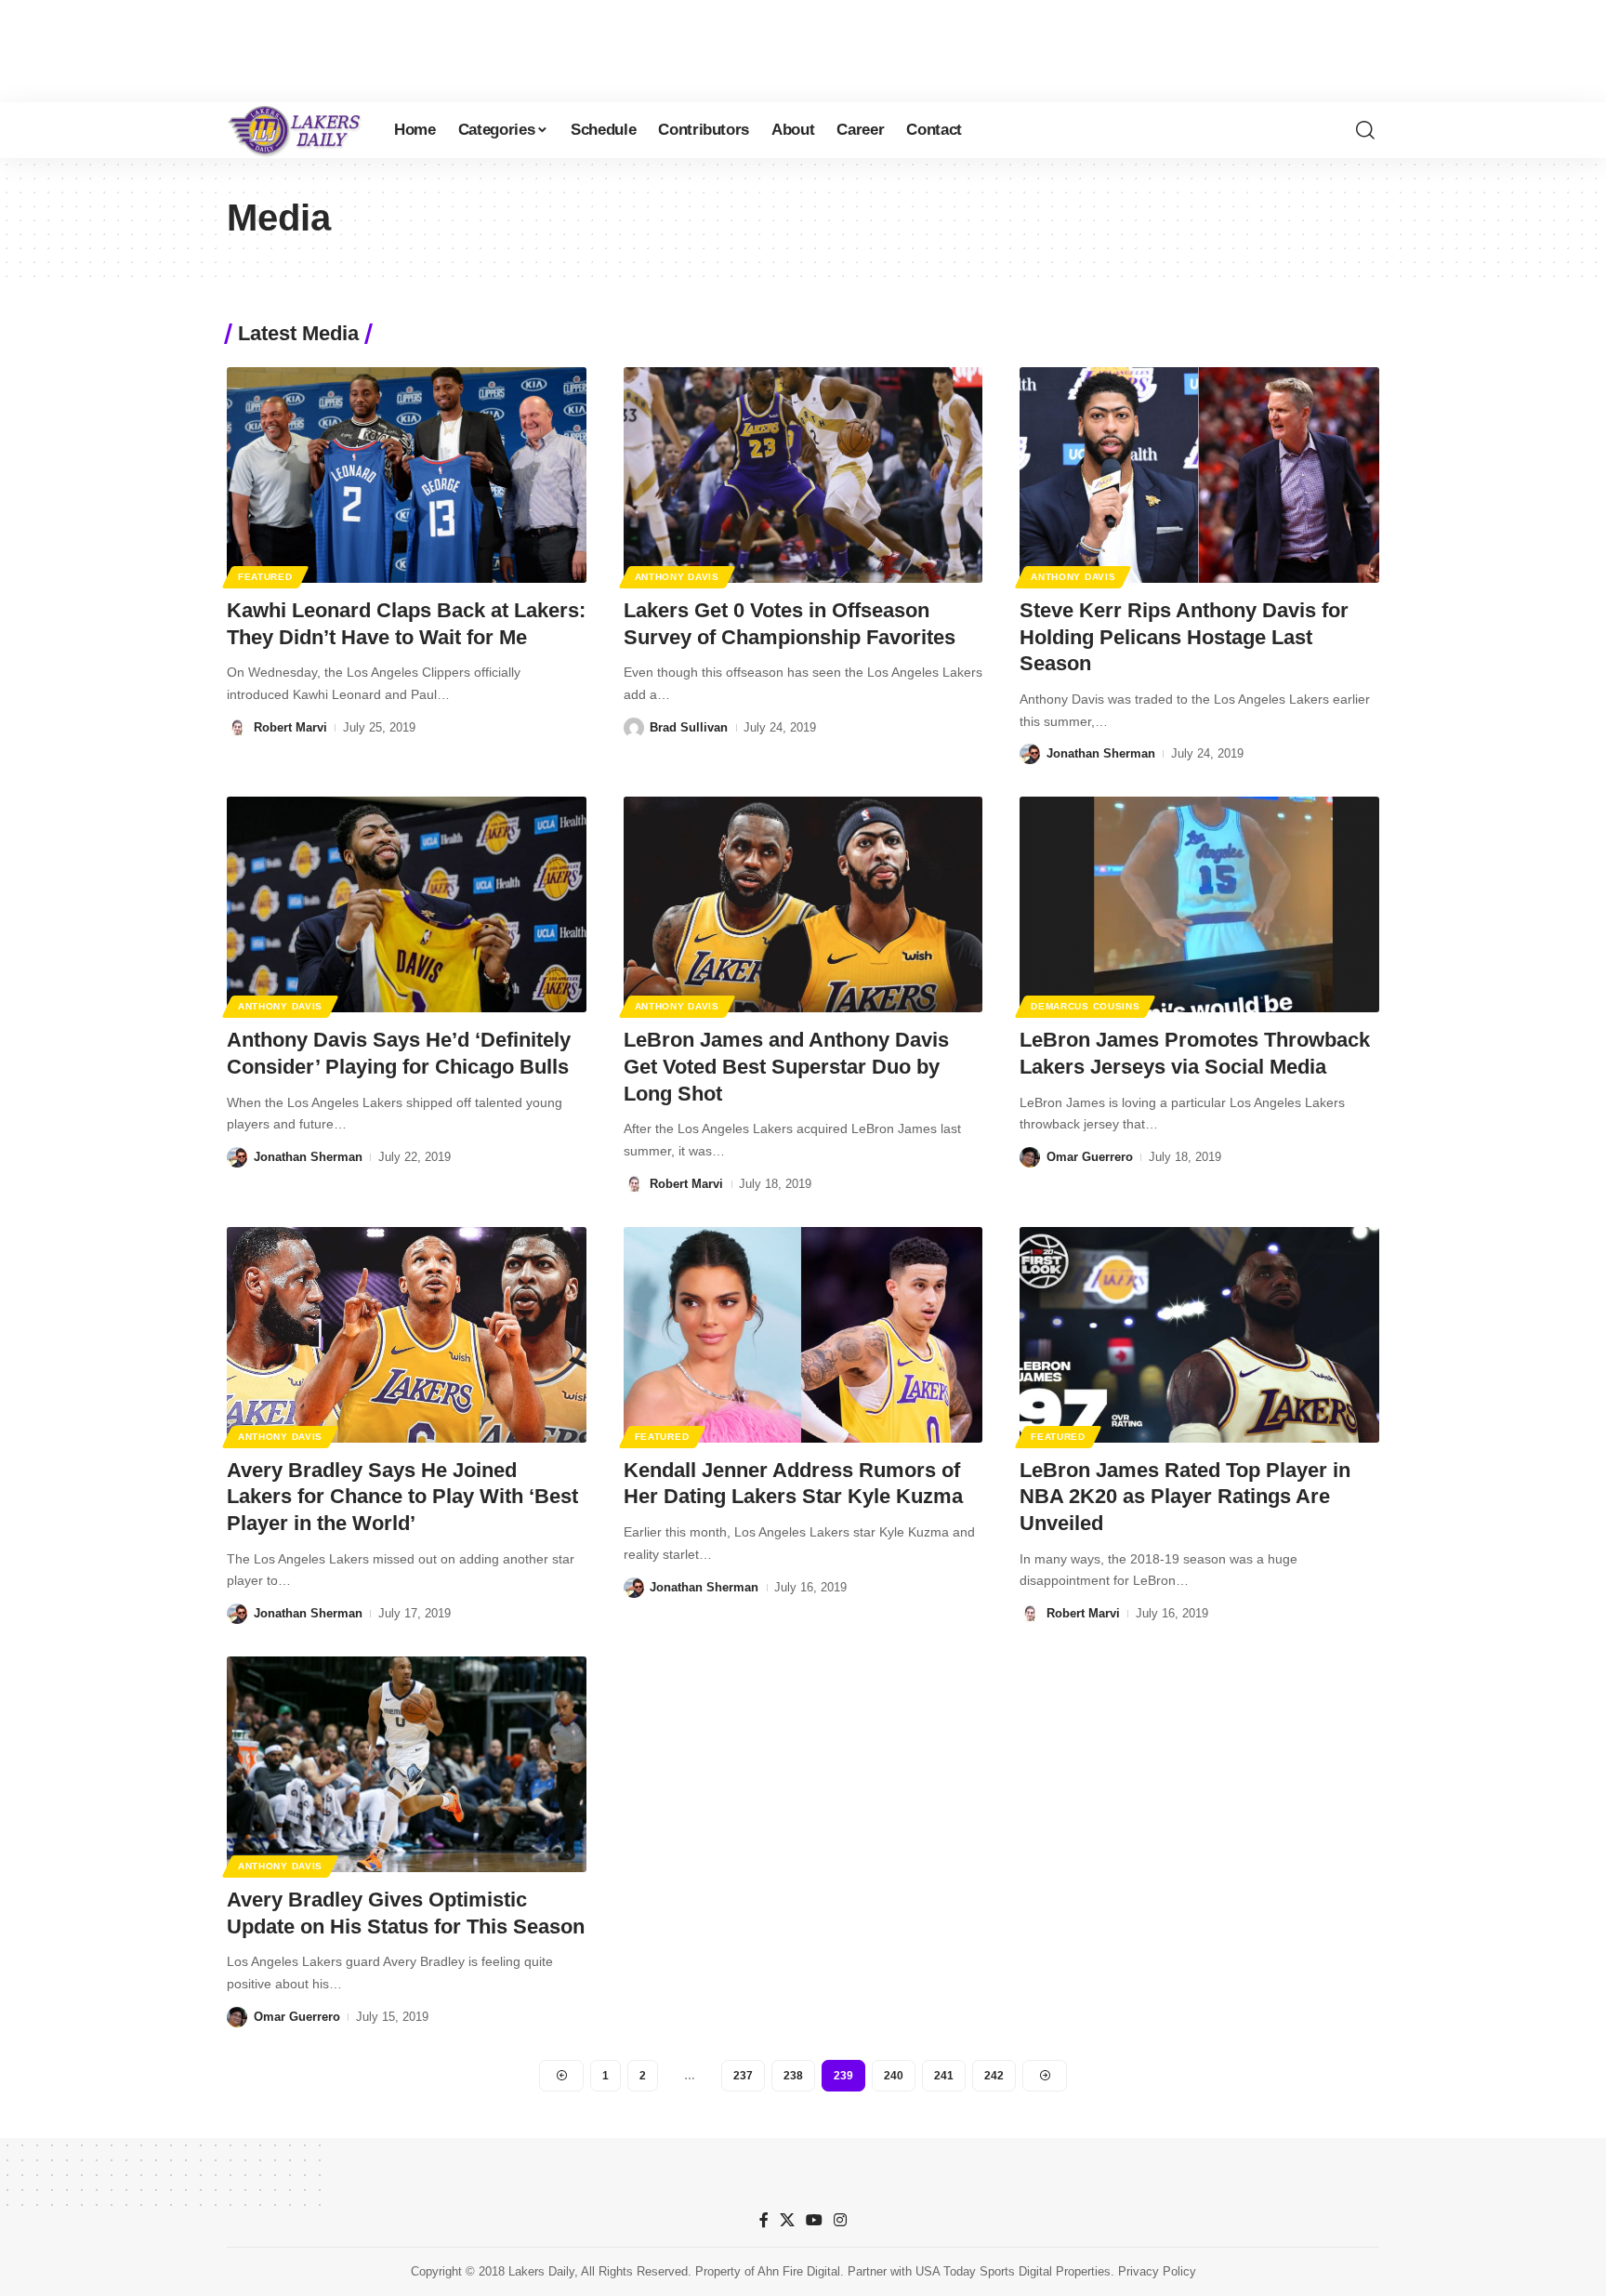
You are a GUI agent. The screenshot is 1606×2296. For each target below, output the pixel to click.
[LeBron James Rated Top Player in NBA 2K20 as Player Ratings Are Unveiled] (1199, 1335)
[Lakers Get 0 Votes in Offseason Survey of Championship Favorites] (803, 475)
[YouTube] (814, 2220)
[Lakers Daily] (296, 130)
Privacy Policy (1157, 2271)
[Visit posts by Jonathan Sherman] (1030, 754)
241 (944, 2076)
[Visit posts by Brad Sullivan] (634, 728)
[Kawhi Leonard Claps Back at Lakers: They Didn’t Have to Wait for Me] (407, 475)
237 (743, 2076)
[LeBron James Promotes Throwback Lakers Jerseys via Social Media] (1199, 904)
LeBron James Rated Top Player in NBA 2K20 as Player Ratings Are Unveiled (1185, 1497)
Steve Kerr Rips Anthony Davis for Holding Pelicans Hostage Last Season (1184, 637)
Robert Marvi (290, 727)
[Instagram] (840, 2220)
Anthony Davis (677, 577)
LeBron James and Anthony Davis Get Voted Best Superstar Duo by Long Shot (786, 1066)
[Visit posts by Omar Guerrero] (1030, 1157)
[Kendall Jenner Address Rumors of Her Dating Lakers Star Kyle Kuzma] (803, 1335)
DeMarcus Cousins (1085, 1006)
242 (994, 2076)
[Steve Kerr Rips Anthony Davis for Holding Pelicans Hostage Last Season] (1199, 475)
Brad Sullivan (689, 727)
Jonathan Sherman (1101, 753)
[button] (1365, 130)
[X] (787, 2220)
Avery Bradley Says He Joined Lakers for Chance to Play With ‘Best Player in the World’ (402, 1497)
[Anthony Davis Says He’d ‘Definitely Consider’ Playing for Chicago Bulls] (407, 904)
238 (793, 2076)
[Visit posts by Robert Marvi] (237, 728)
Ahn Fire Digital (799, 2271)
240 (894, 2076)
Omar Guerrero (1090, 1157)
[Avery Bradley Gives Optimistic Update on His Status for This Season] (407, 1764)
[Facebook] (764, 2220)
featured (265, 577)
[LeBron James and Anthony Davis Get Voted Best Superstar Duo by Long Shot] (803, 904)
